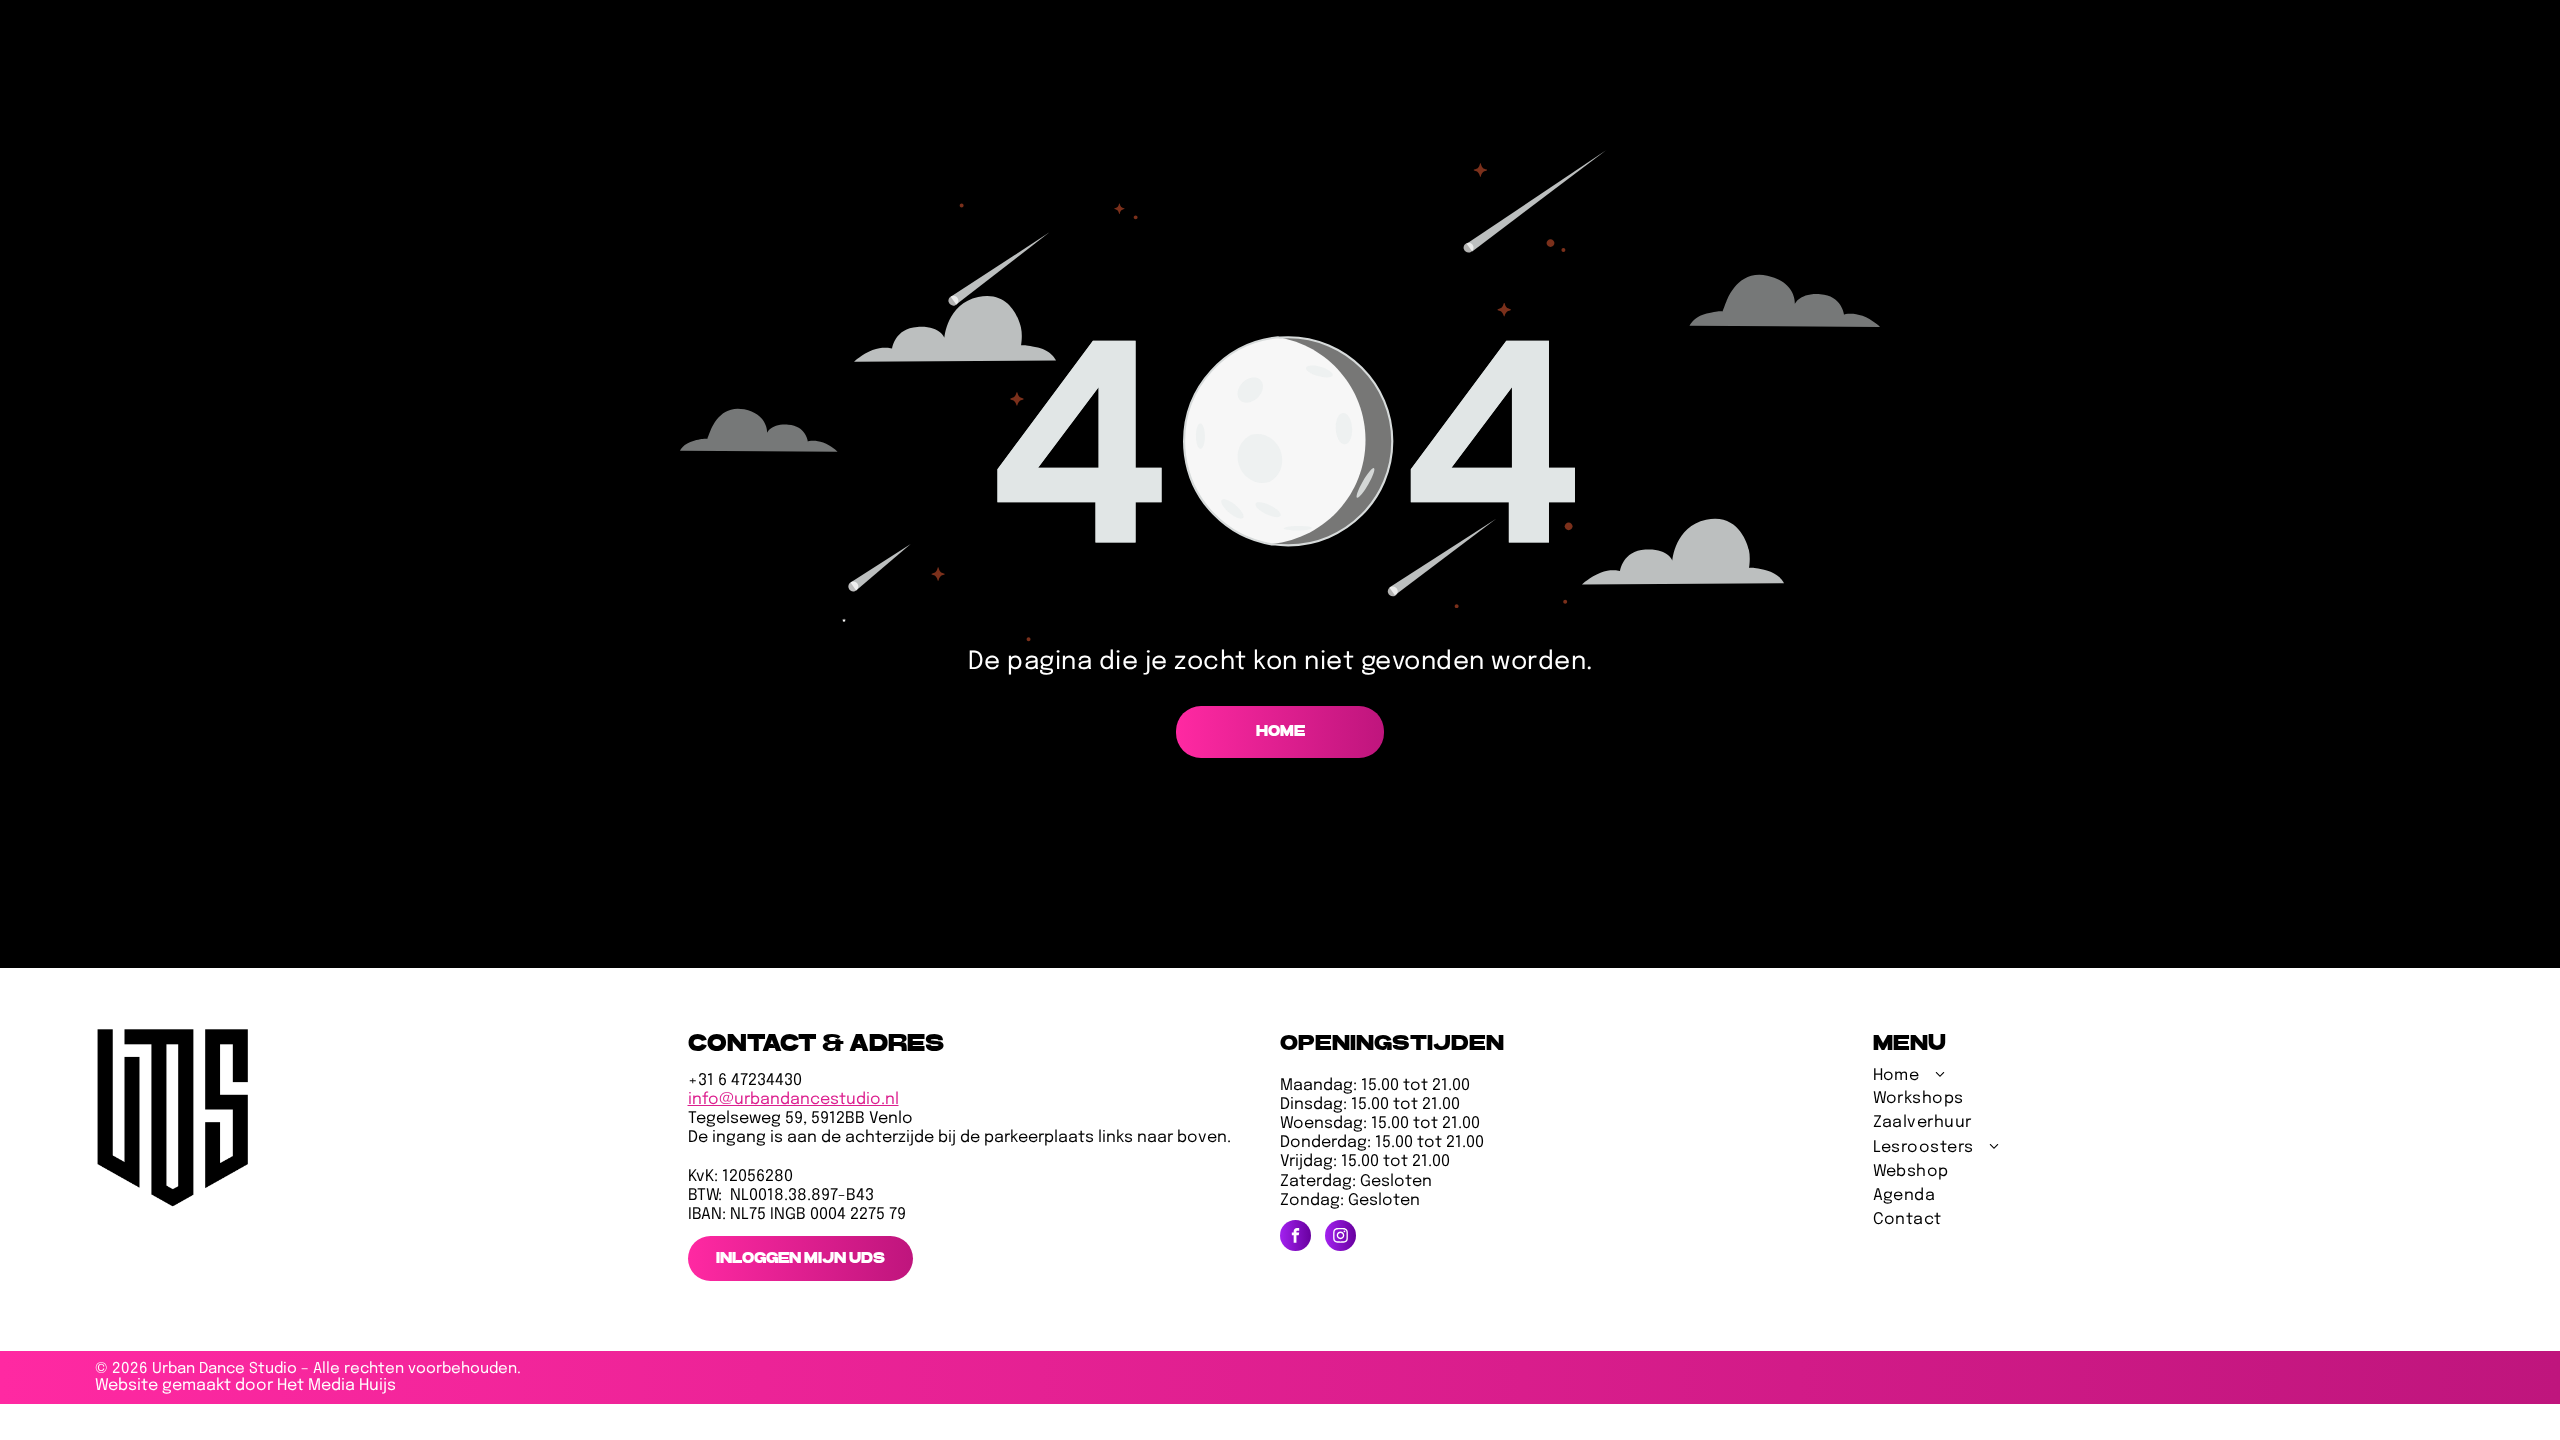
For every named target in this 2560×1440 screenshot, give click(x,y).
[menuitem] (1972, 1078)
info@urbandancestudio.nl (793, 1099)
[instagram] (1340, 1238)
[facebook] (1295, 1238)
